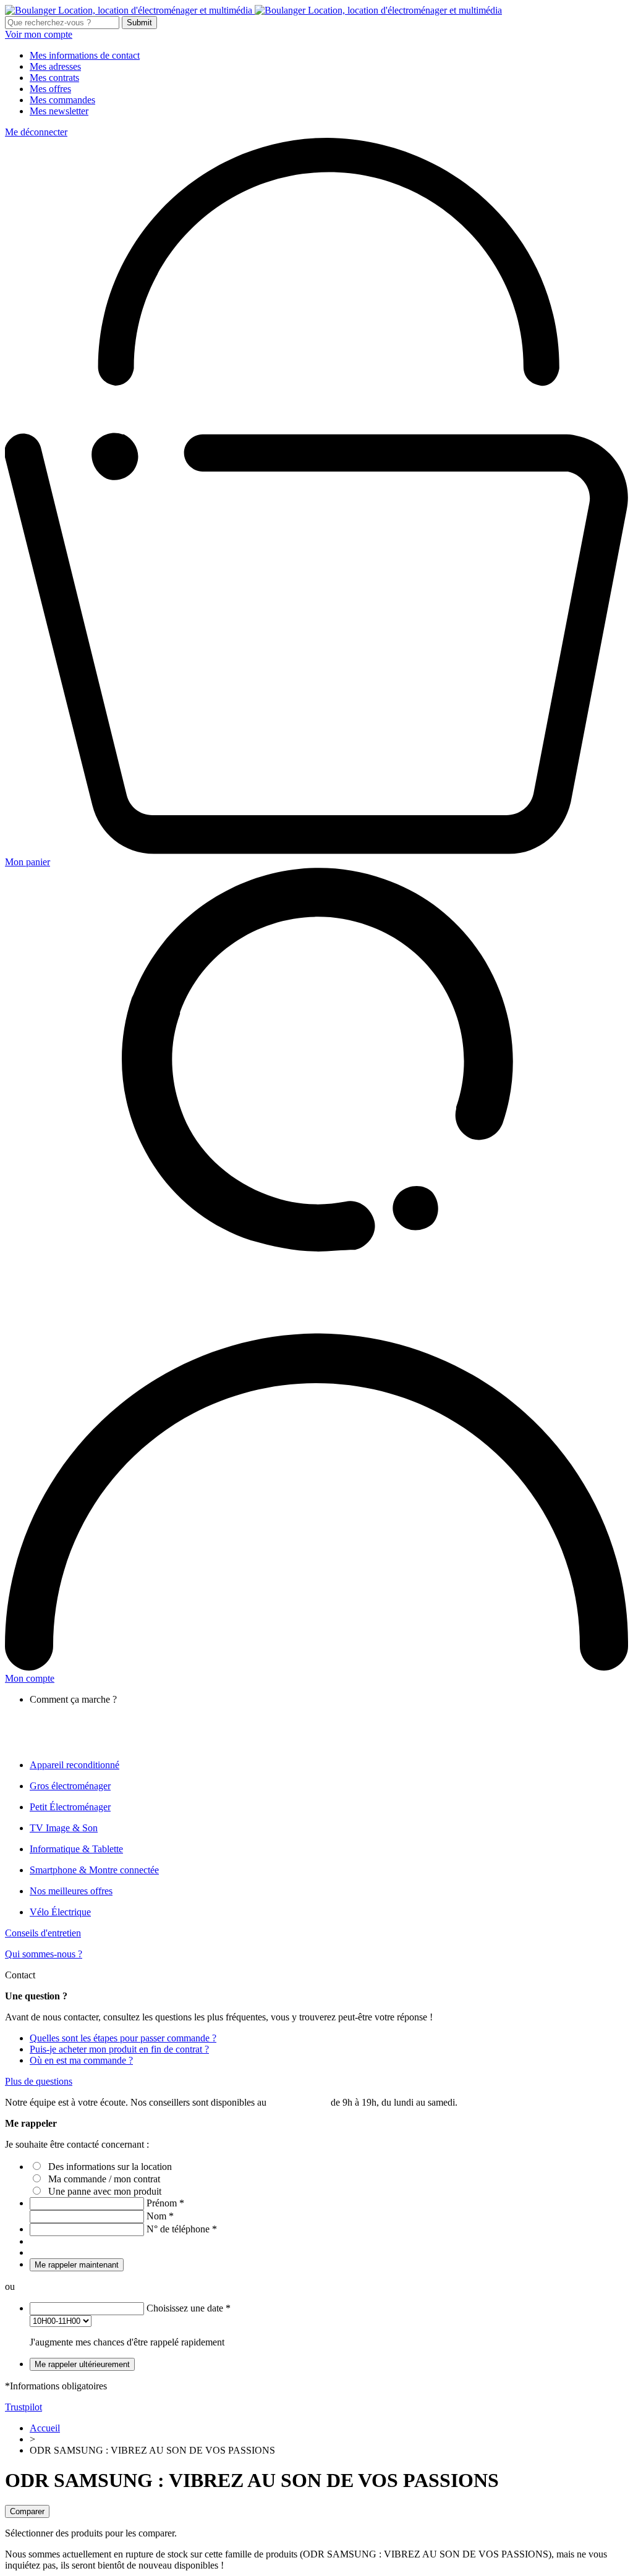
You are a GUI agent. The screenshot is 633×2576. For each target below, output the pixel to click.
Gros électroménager (70, 1786)
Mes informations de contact (85, 55)
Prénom (165, 2203)
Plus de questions (39, 2081)
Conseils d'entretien (43, 1933)
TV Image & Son (64, 1828)
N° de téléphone (182, 2229)
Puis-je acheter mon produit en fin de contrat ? (119, 2049)
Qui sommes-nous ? (44, 1954)
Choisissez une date (189, 2308)
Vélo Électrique (60, 1912)
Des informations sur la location (110, 2167)
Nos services (79, 1722)
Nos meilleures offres (71, 1891)
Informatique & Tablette (76, 1849)
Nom (160, 2216)
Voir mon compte (39, 34)
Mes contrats (54, 78)
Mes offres (50, 89)
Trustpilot (23, 2407)
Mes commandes (62, 100)
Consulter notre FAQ (96, 1744)
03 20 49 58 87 (299, 2102)
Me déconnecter (36, 132)
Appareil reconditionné (74, 1765)
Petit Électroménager (70, 1807)
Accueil (45, 2428)
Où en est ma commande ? (81, 2060)
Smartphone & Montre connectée (94, 1870)
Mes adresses (55, 66)
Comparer (27, 2511)
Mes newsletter (59, 111)
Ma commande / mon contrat (104, 2179)
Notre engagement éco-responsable (123, 1733)
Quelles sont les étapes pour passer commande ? (123, 2038)
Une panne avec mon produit (105, 2191)
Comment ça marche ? (98, 1710)
